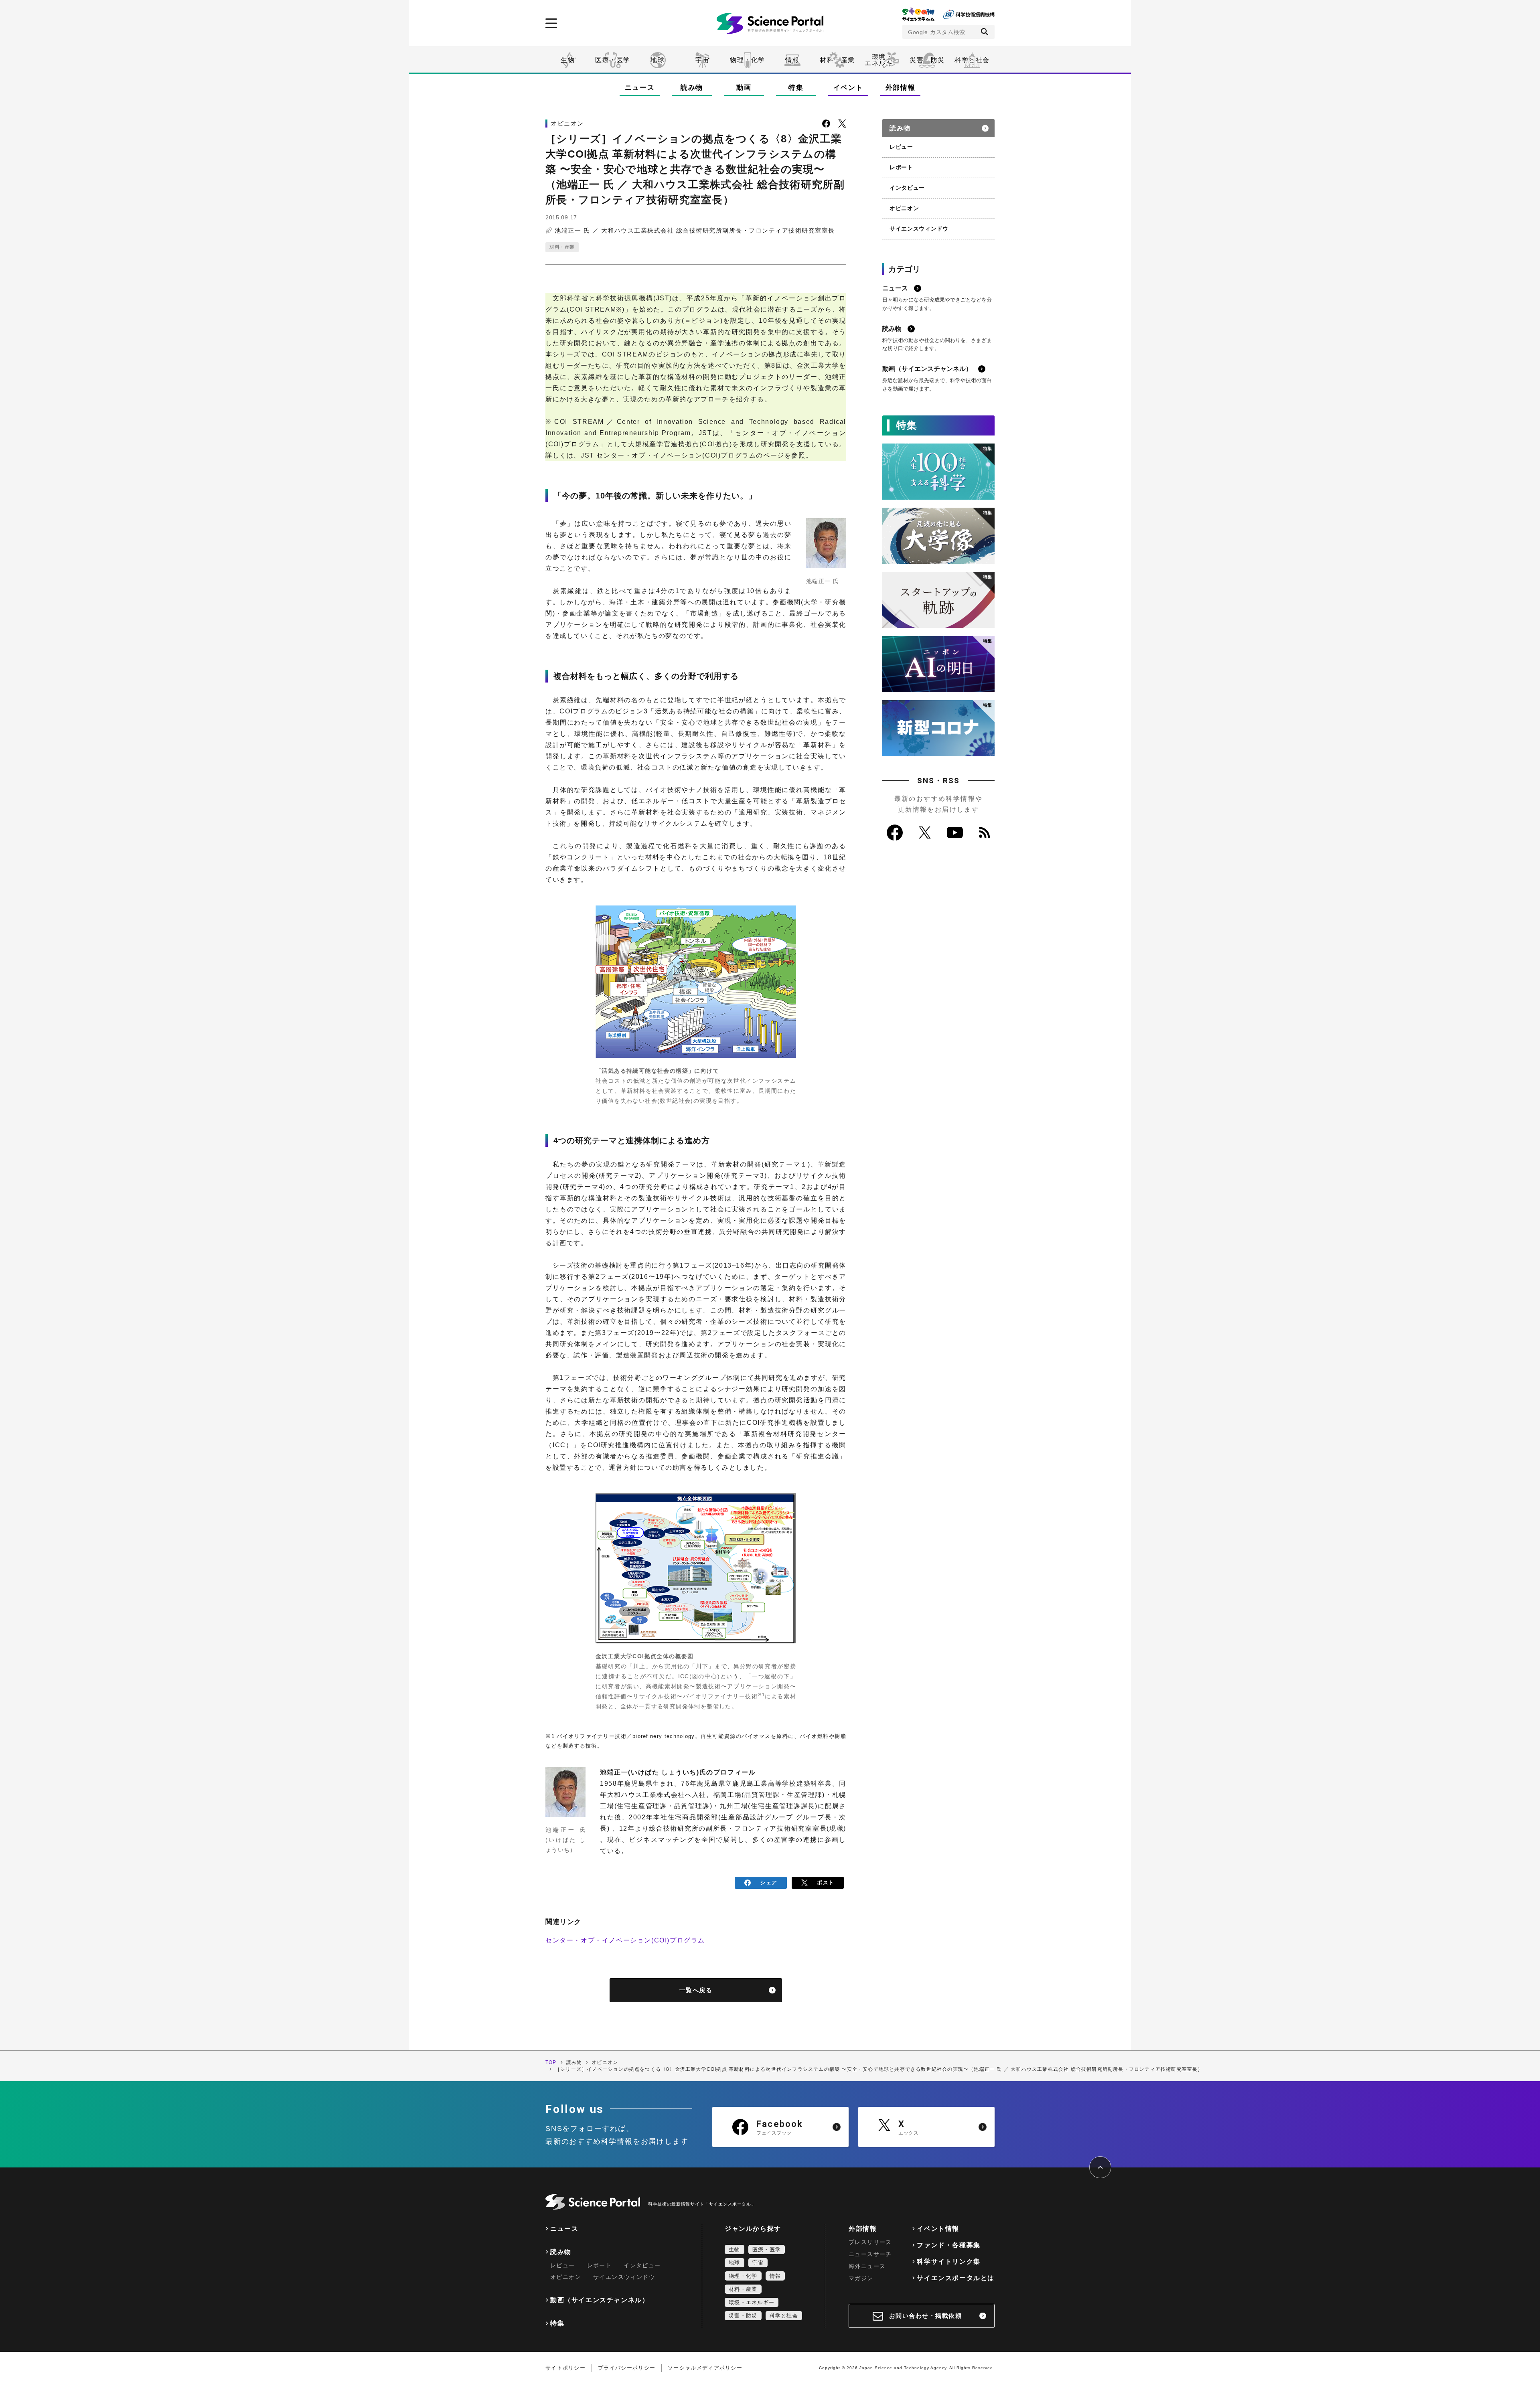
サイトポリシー (565, 2368)
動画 (744, 88)
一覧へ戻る (696, 1990)
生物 (568, 60)
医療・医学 (613, 60)
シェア (769, 1883)
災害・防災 (927, 60)
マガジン (861, 2278)
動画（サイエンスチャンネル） (600, 2300)
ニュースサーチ (870, 2254)
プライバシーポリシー (627, 2368)
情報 (792, 60)
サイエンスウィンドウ (919, 229)
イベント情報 (938, 2229)
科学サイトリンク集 (948, 2261)
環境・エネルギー (752, 2302)
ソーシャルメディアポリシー (705, 2368)
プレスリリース (870, 2242)
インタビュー (907, 188)
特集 (796, 88)
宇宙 (702, 60)
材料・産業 (837, 60)
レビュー (901, 147)
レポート (901, 167)
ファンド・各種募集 (948, 2245)
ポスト (826, 1883)
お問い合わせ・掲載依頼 (926, 2316)
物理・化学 (748, 60)
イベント (848, 88)
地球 (658, 60)
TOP (551, 2062)
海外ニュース (867, 2266)
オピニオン (904, 208)
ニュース (640, 88)
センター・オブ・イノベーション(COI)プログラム (625, 1940)
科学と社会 (972, 60)
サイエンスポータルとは (956, 2278)
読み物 (692, 88)
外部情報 (901, 88)
